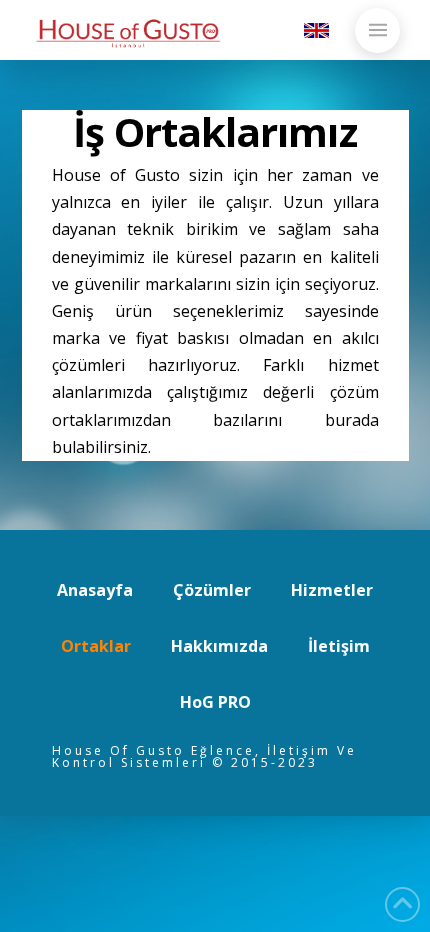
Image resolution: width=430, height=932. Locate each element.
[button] (377, 30)
